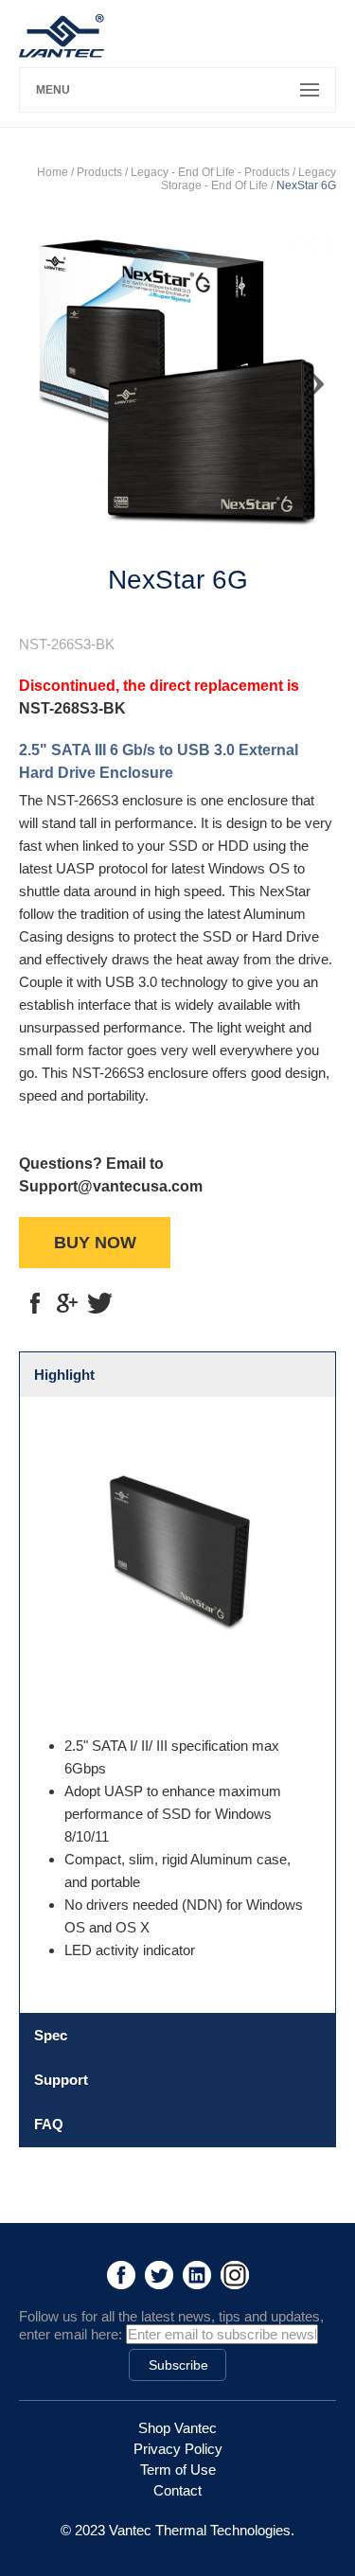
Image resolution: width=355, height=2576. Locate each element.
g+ (67, 1303)
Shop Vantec (177, 2428)
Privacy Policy (178, 2449)
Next (308, 376)
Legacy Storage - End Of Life (248, 179)
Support (61, 2080)
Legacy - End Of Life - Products (210, 172)
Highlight (64, 1375)
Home (53, 172)
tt (99, 1303)
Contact (177, 2490)
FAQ (49, 2124)
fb (35, 1303)
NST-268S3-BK (72, 708)
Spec (51, 2035)
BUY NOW (95, 1243)
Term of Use (178, 2470)
